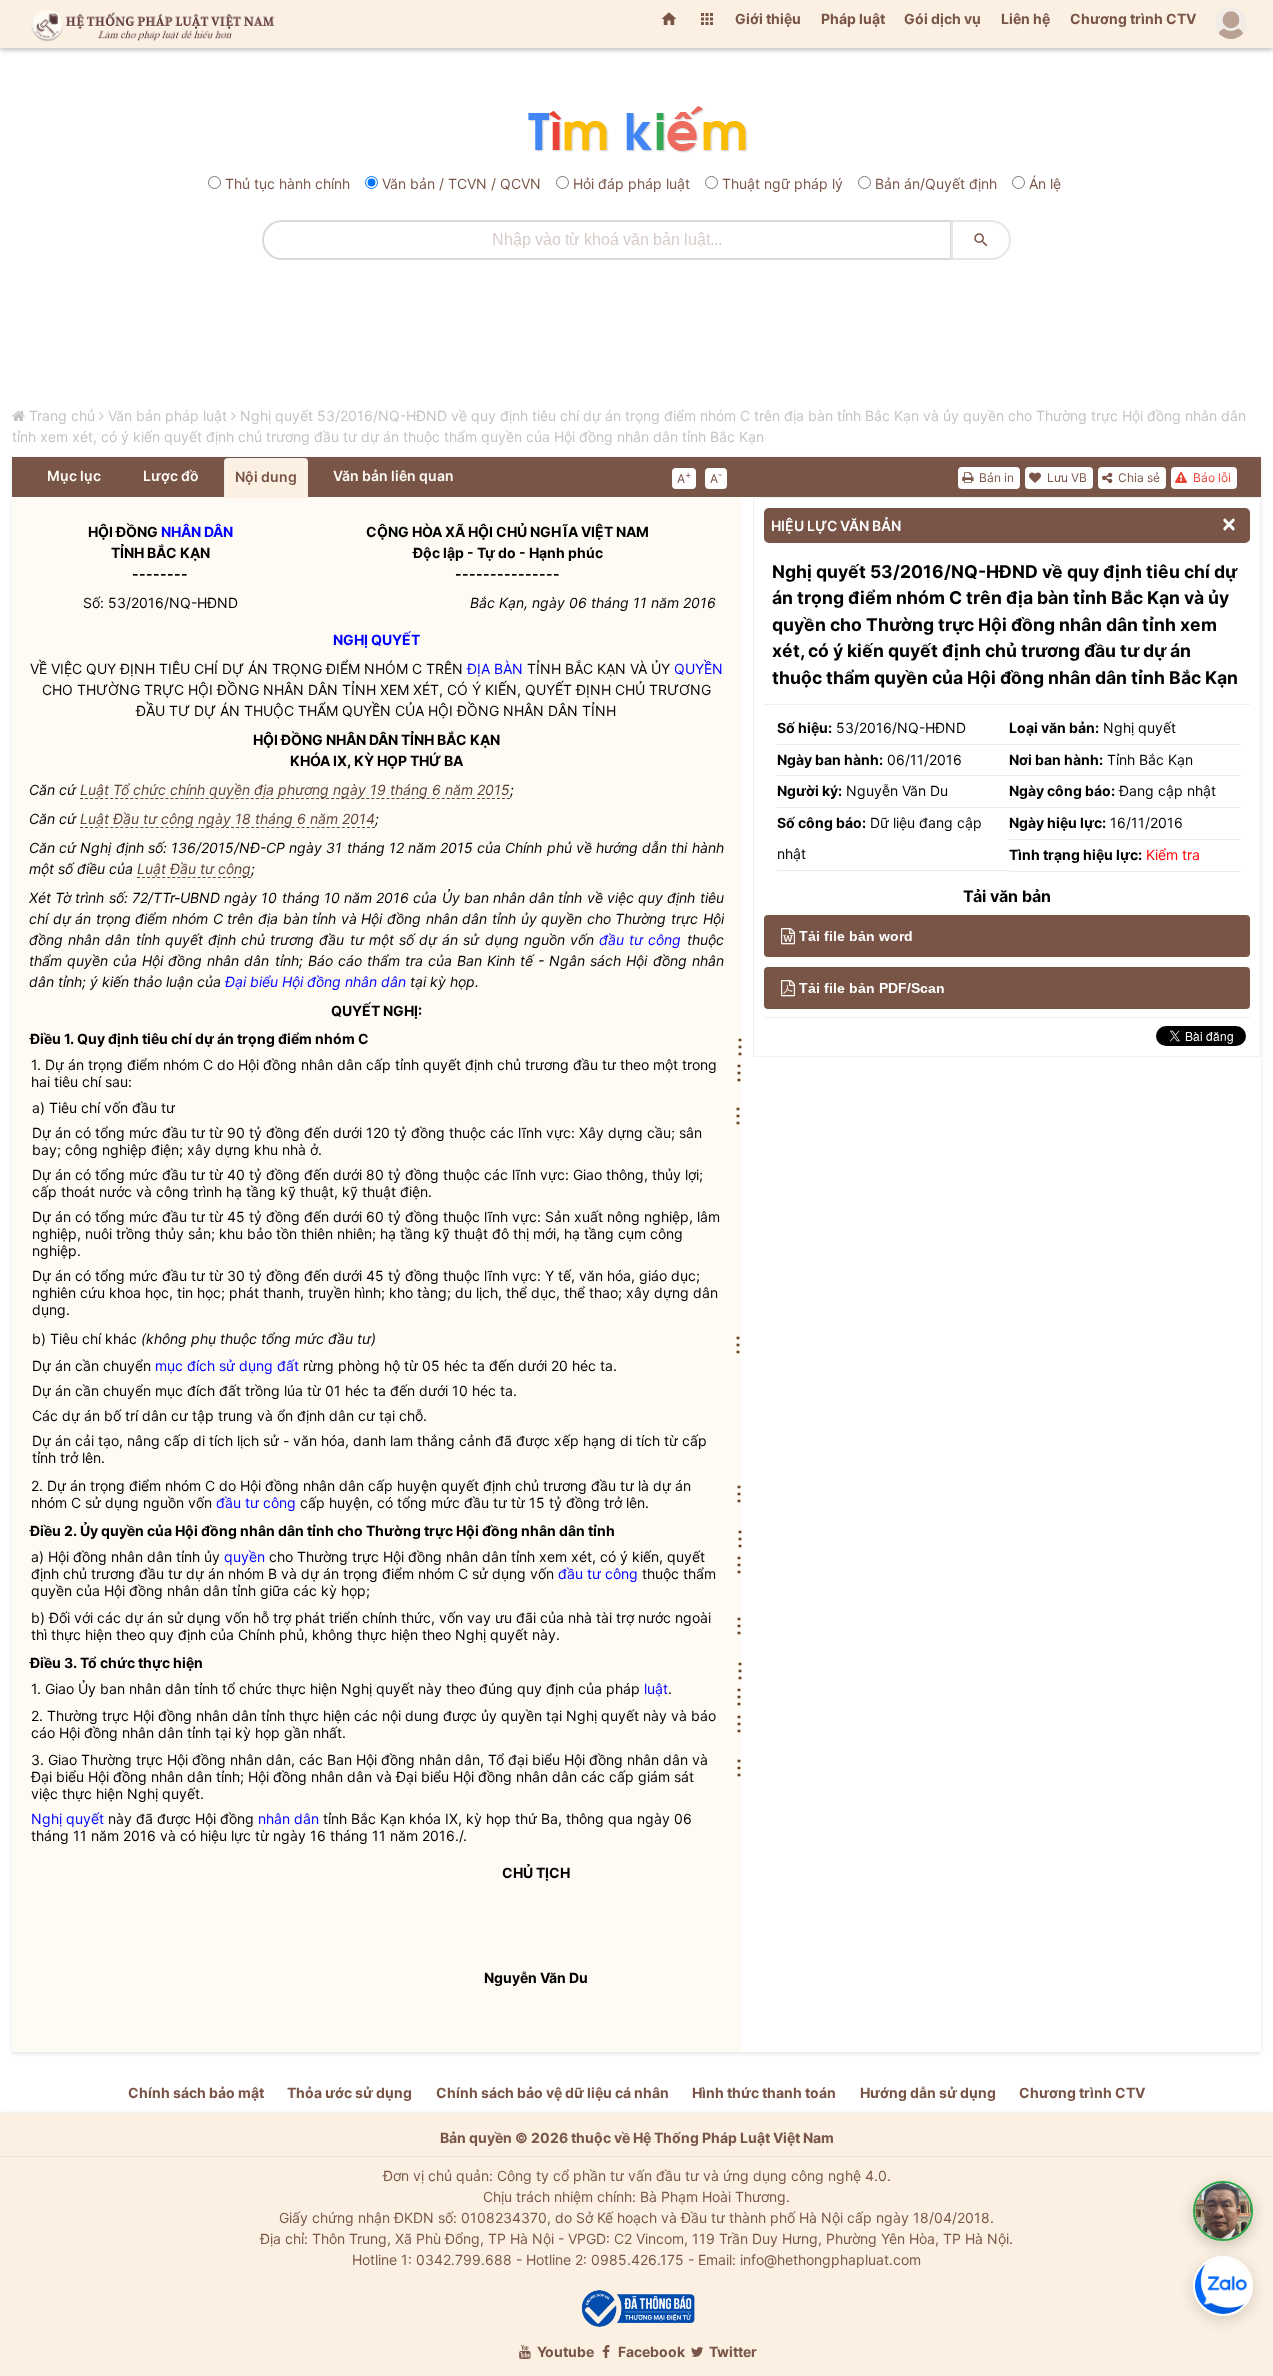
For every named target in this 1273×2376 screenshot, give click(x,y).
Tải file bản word (856, 936)
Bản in (995, 477)
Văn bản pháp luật (167, 415)
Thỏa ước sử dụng (349, 2092)
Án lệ (1045, 183)
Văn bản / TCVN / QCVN (461, 183)
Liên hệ (1025, 18)
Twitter (731, 2351)
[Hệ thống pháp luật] (149, 24)
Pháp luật (853, 18)
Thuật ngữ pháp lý (782, 183)
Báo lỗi (1210, 477)
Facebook (650, 2351)
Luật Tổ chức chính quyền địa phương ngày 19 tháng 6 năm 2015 (295, 789)
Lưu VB (1065, 477)
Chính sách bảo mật (196, 2092)
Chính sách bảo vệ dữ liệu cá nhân (552, 2092)
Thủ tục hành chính (287, 183)
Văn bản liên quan (393, 475)
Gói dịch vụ (942, 18)
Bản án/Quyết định (936, 183)
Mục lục (74, 475)
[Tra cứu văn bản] (636, 130)
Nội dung (266, 476)
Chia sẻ (1137, 477)
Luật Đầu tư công (194, 868)
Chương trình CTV (1133, 18)
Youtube (564, 2351)
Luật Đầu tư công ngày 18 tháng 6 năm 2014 (227, 818)
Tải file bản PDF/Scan (872, 988)
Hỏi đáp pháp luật (631, 183)
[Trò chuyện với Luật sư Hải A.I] (1223, 2211)
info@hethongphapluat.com (830, 2259)
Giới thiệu (768, 18)
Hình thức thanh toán (764, 2092)
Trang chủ (62, 415)
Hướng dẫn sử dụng (928, 2092)
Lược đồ (171, 475)
